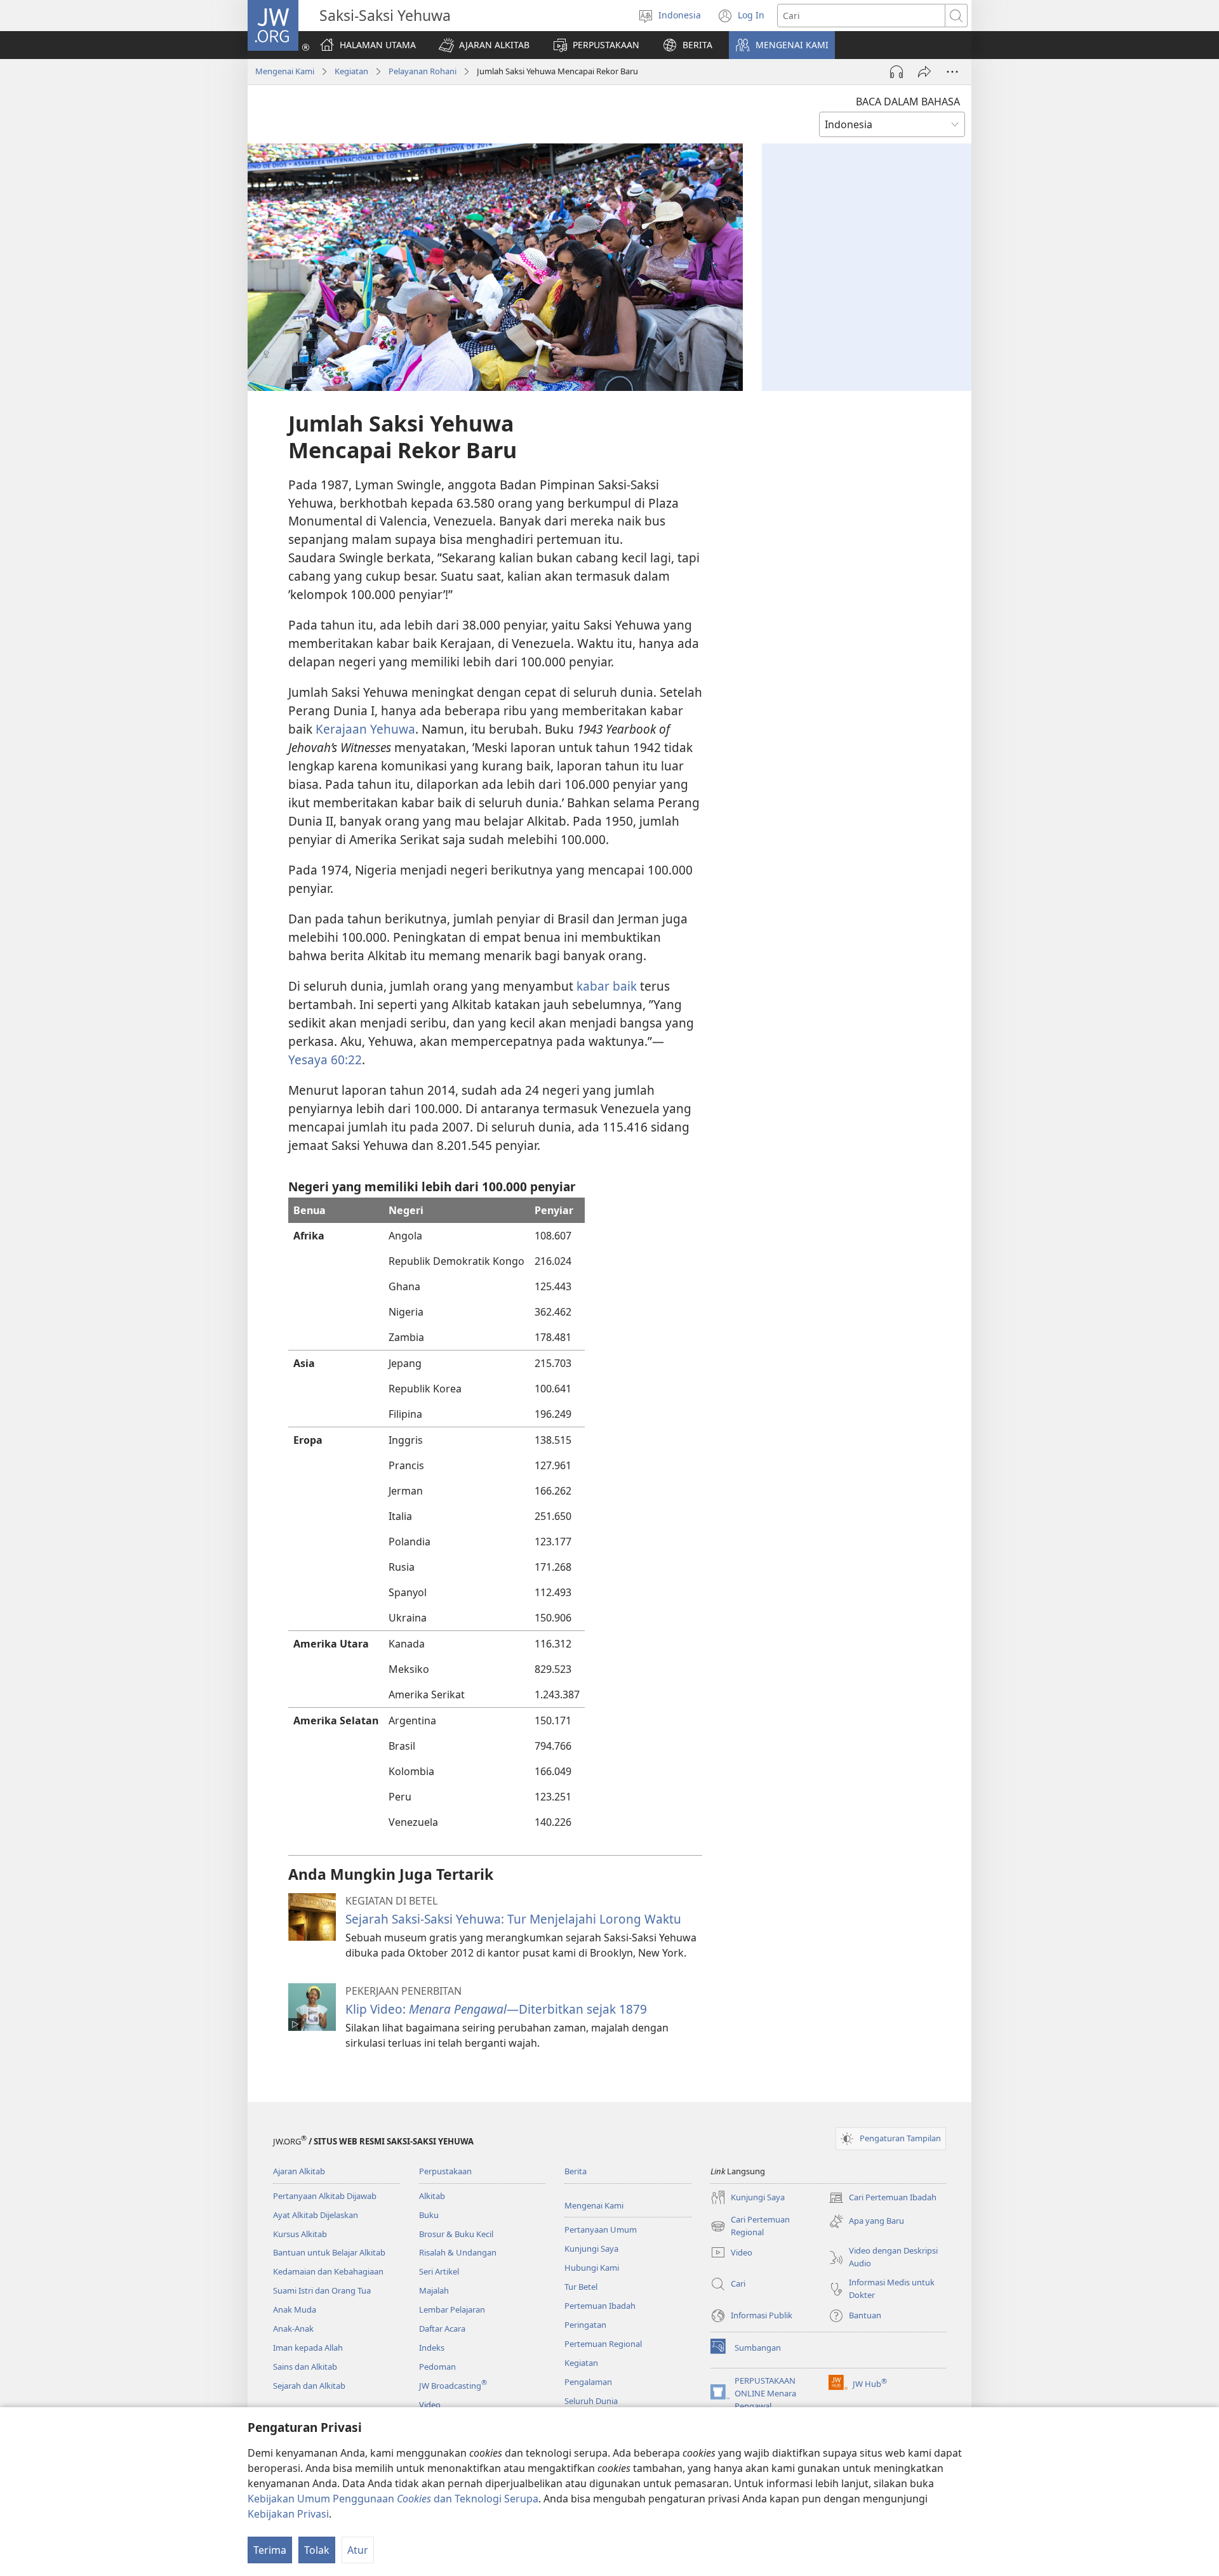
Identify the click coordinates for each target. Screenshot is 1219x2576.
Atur (358, 2550)
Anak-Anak (293, 2328)
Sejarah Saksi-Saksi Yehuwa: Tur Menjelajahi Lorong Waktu (513, 1919)
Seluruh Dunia (591, 2401)
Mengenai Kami (285, 71)
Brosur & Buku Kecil (456, 2234)
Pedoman (437, 2367)
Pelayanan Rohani (423, 71)
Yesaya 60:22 (325, 1060)
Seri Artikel (439, 2271)
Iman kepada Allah (308, 2348)
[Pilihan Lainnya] (952, 72)
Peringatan (585, 2325)
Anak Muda (295, 2309)
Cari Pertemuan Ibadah (883, 2198)
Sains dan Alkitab (305, 2367)
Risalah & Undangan (458, 2252)
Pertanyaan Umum (601, 2229)
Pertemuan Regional (603, 2344)
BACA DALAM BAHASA (908, 102)
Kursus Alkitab (300, 2234)
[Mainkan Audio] (896, 72)
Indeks (432, 2348)
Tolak (317, 2550)
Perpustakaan (445, 2171)
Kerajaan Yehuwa (365, 729)
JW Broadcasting (453, 2386)
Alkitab (432, 2196)
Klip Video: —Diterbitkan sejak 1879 (496, 2009)
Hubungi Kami (592, 2268)
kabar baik (607, 986)
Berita (576, 2171)
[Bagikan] (924, 72)
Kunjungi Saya (591, 2249)
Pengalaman (588, 2382)
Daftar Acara (442, 2328)
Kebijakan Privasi (288, 2514)
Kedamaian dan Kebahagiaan (328, 2271)
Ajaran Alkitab (299, 2171)
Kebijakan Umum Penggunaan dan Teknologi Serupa (393, 2499)
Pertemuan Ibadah (600, 2306)
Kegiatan (351, 71)
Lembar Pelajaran (452, 2309)
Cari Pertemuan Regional (750, 2226)
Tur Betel (581, 2287)
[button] (484, 45)
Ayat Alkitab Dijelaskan (316, 2215)
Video (430, 2405)
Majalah (434, 2290)
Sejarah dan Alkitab (309, 2386)
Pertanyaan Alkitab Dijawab (325, 2196)
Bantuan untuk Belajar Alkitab (329, 2252)
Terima (270, 2550)
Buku (429, 2215)
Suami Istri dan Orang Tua (322, 2290)
